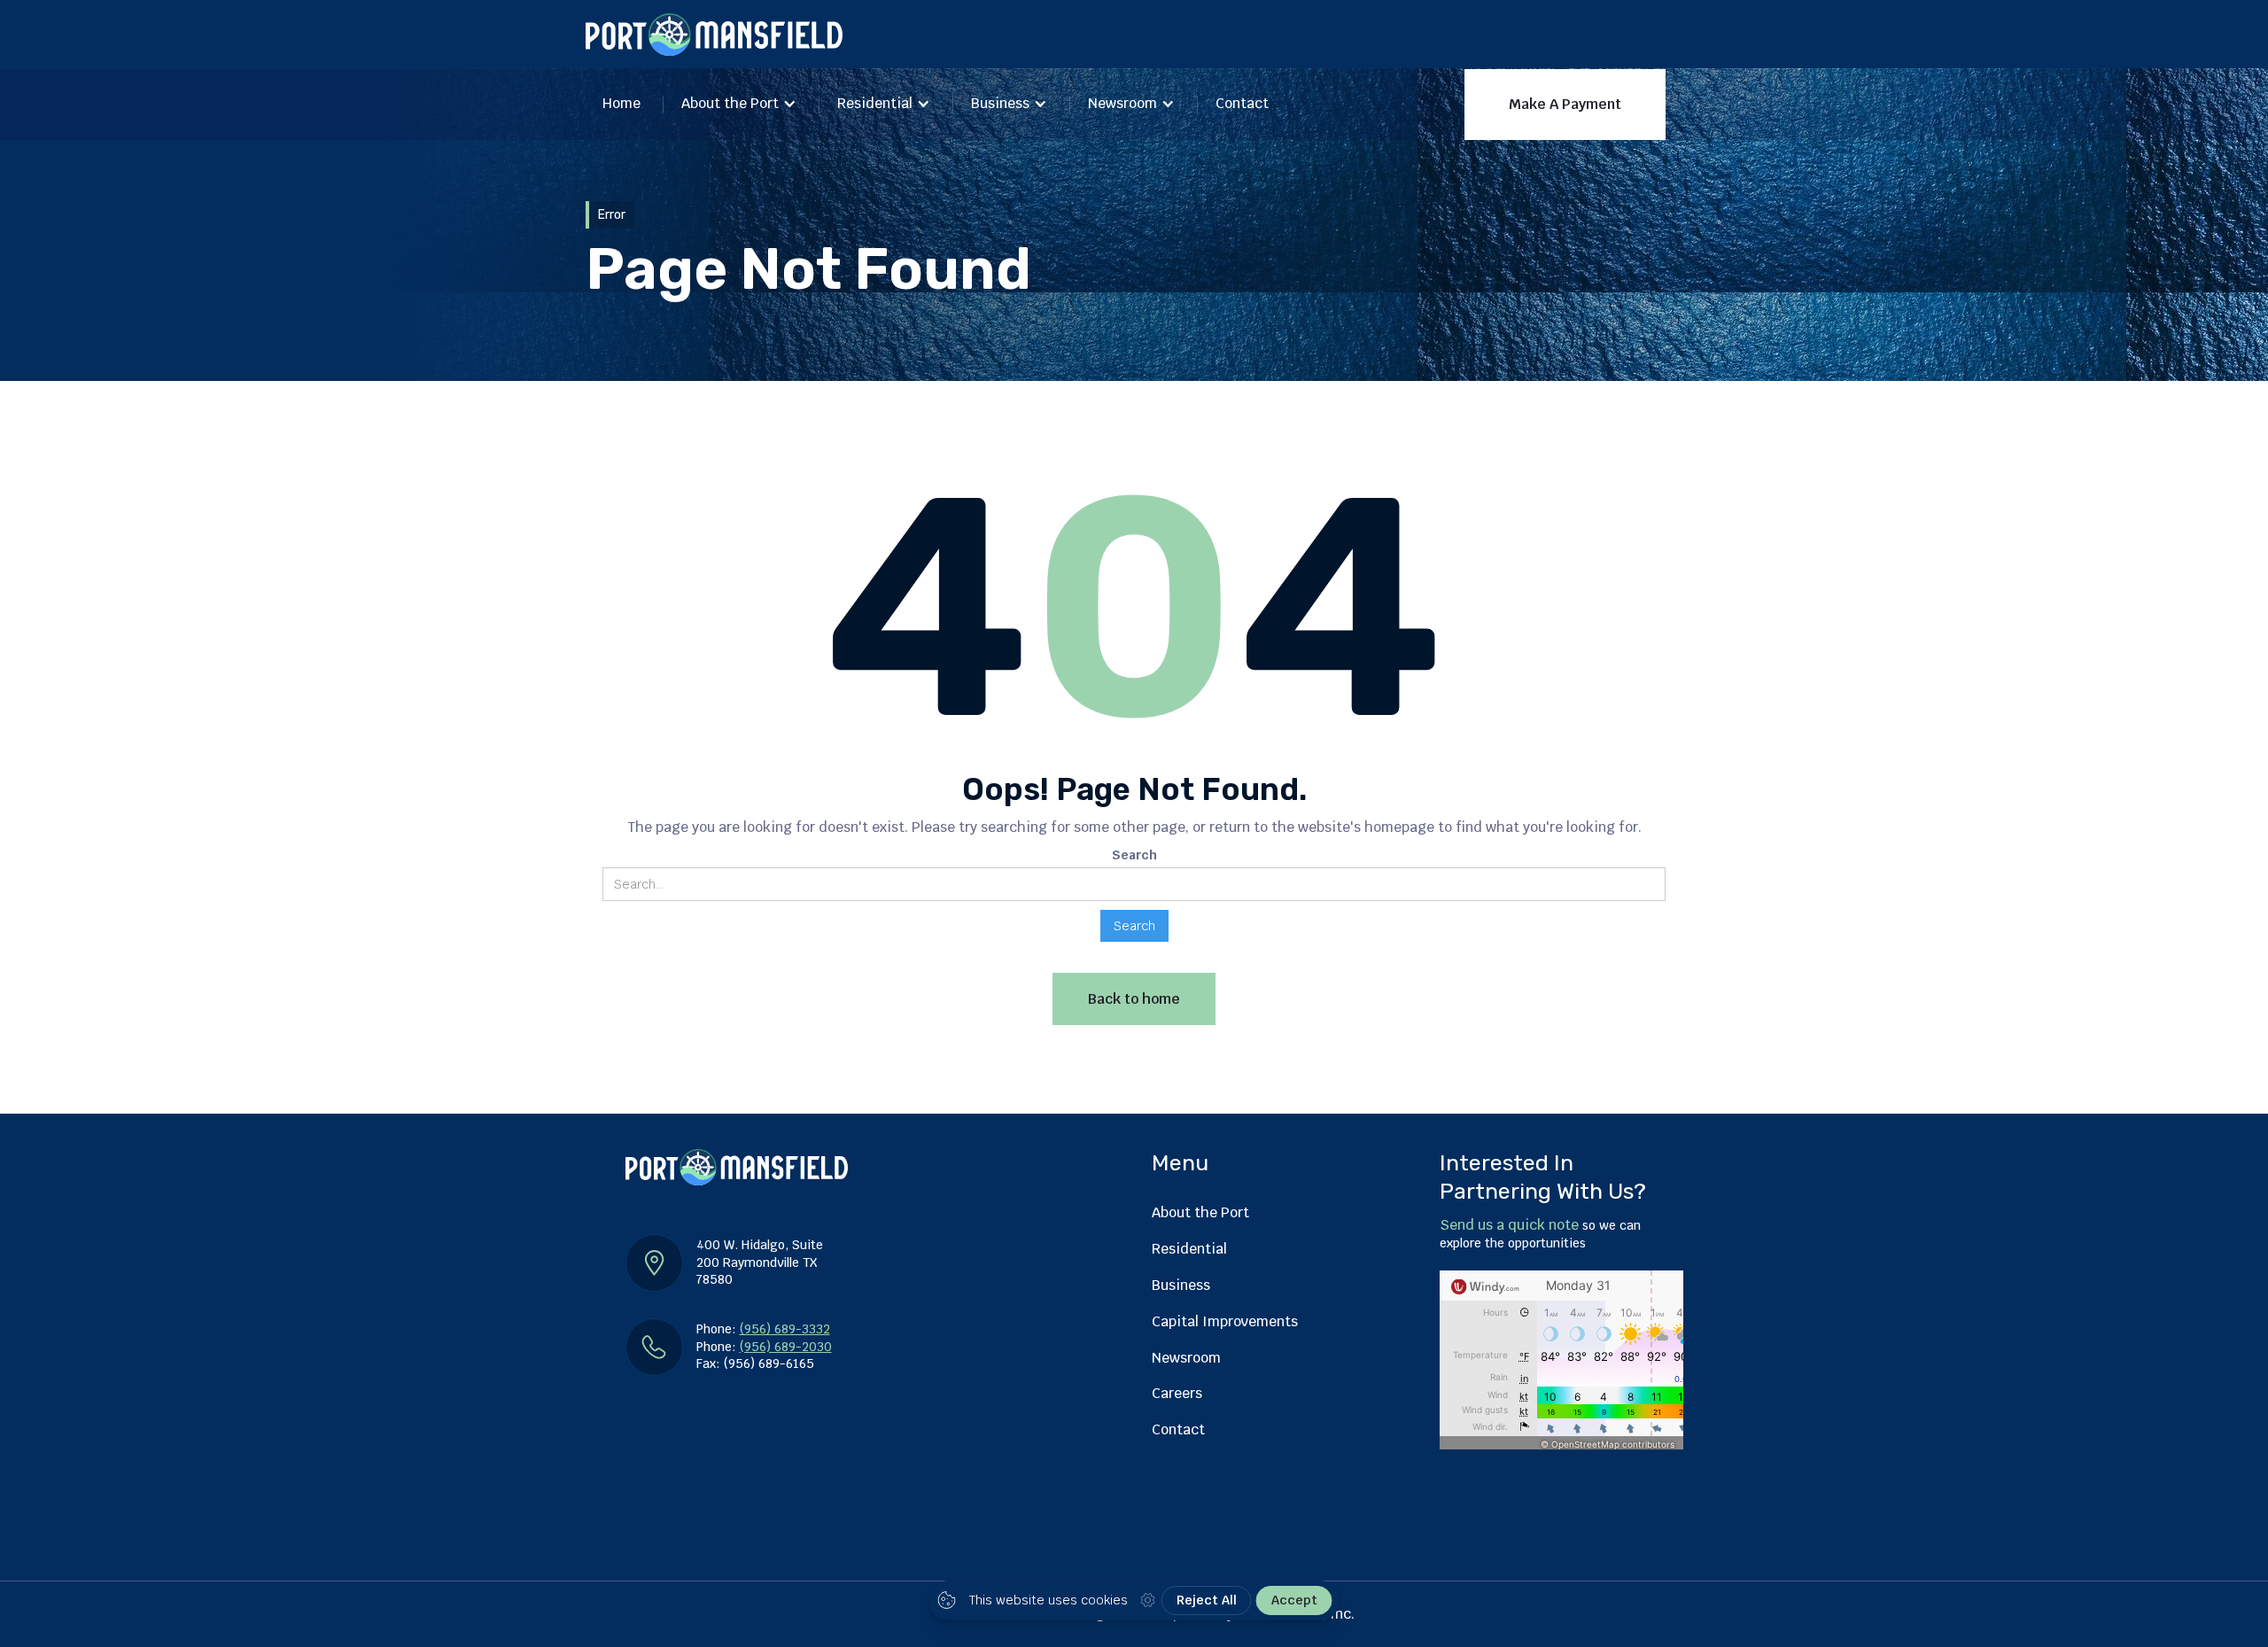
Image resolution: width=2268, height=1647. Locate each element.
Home (621, 103)
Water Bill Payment (1553, 197)
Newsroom (1122, 103)
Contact (1242, 103)
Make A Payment (1565, 104)
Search (1134, 855)
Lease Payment (1398, 197)
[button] (739, 105)
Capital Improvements (1225, 1321)
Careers (1177, 1393)
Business (1000, 103)
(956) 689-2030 (786, 1347)
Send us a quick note (1509, 1225)
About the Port (730, 103)
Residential (875, 103)
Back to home (1134, 999)
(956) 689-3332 (785, 1329)
